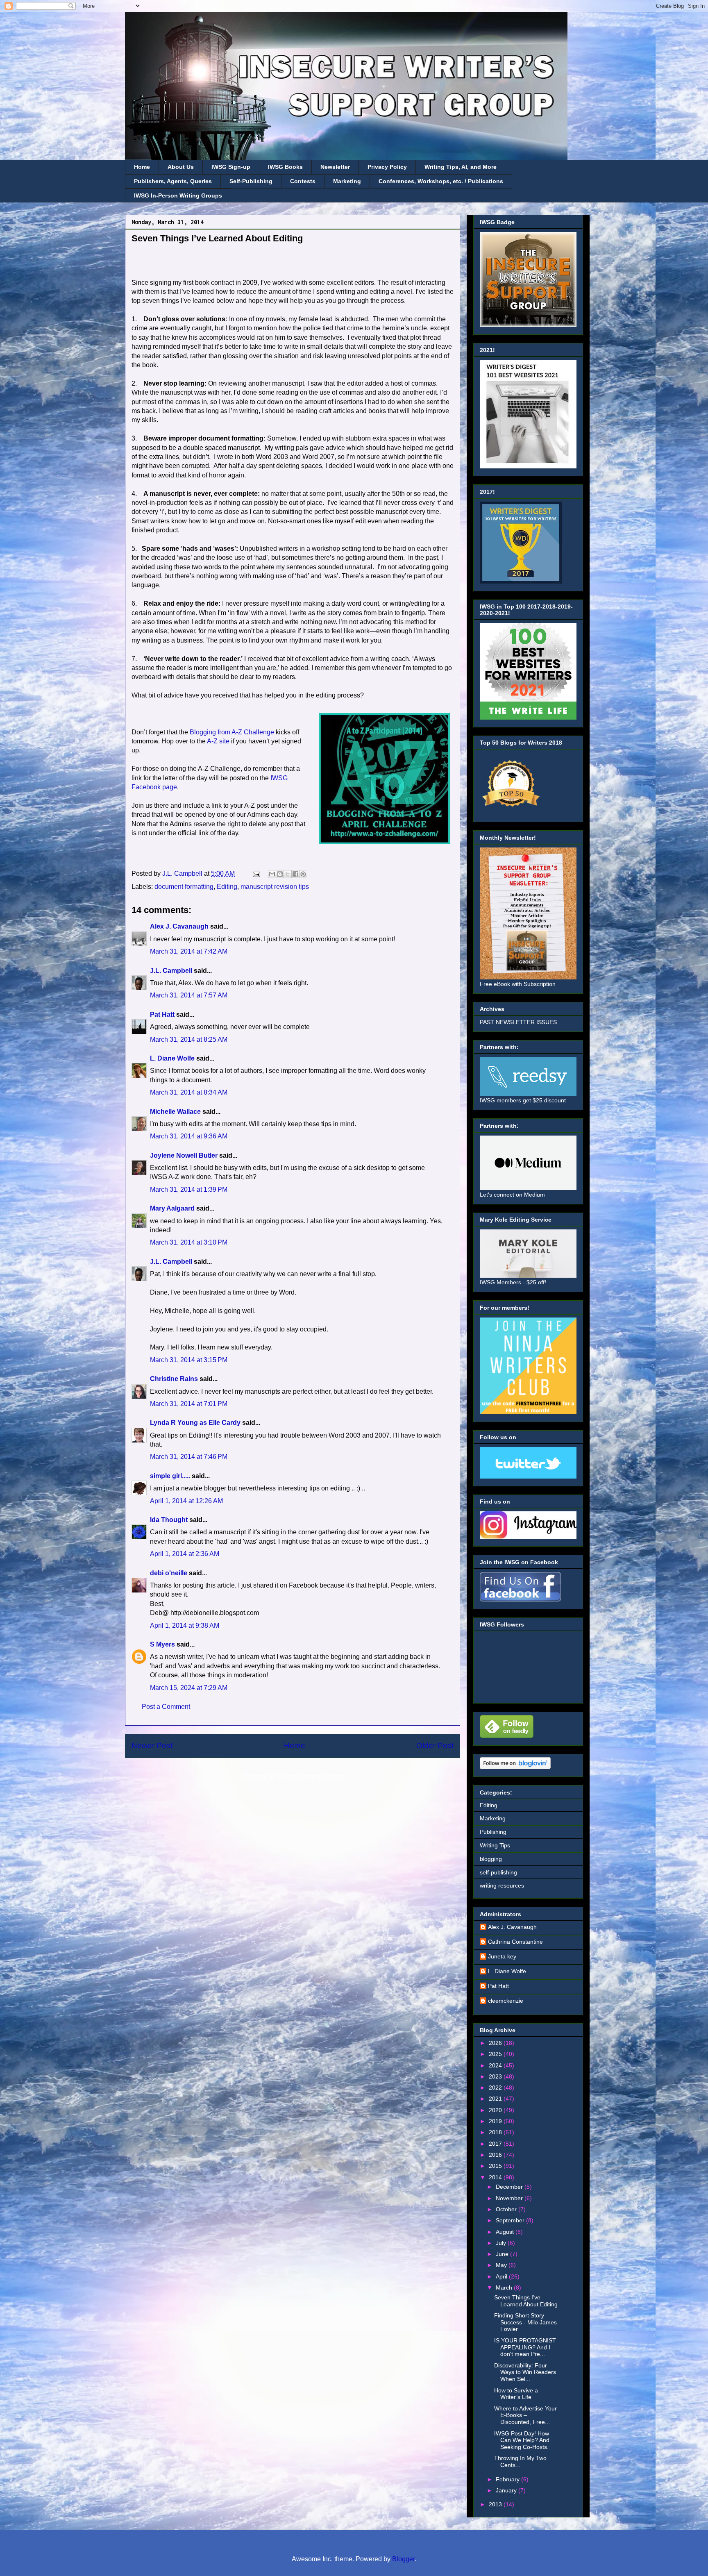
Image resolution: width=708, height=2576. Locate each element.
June (503, 2254)
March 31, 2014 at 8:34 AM (189, 1092)
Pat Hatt (162, 1014)
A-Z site (218, 741)
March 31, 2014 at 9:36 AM (189, 1136)
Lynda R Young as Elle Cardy (195, 1423)
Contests (303, 181)
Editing (227, 887)
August (506, 2232)
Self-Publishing (251, 181)
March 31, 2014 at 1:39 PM (189, 1189)
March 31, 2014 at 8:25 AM (189, 1039)
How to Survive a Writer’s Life (516, 2394)
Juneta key (502, 1956)
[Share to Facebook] (295, 874)
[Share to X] (288, 874)
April (502, 2276)
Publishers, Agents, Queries (173, 181)
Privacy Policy (387, 167)
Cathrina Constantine (515, 1942)
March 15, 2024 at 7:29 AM (189, 1688)
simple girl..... (170, 1476)
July (502, 2243)
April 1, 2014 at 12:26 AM (186, 1501)
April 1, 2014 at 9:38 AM (185, 1625)
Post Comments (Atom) (313, 1777)
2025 (496, 2054)
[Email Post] (256, 873)
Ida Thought (169, 1520)
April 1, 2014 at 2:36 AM (185, 1554)
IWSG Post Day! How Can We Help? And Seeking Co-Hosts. (522, 2440)
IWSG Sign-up (231, 167)
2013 (496, 2504)
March (505, 2288)
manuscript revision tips (275, 887)
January (507, 2490)
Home (142, 167)
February (508, 2479)
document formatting (184, 887)
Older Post (435, 1746)
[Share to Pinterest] (303, 874)
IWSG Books (285, 167)
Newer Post (152, 1746)
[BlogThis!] (280, 874)
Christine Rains (174, 1379)
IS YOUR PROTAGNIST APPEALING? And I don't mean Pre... (525, 2347)
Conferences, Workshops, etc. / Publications (441, 181)
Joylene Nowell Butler (184, 1155)
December (510, 2187)
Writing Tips (495, 1845)
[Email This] (272, 874)
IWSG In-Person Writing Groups (178, 195)
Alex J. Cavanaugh (179, 926)
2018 (496, 2132)
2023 (496, 2076)
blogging (491, 1859)
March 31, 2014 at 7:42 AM (189, 951)
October (507, 2209)
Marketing (347, 181)
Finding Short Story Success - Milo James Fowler (525, 2322)
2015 (496, 2166)
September (511, 2220)
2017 (496, 2144)
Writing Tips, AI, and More (461, 167)
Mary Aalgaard (172, 1208)
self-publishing (498, 1872)
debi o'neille (169, 1573)
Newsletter (335, 167)
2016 (496, 2155)
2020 (496, 2110)
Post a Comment (166, 1707)
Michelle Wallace (175, 1112)
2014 (496, 2177)
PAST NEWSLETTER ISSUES (518, 1022)
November (510, 2198)
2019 (496, 2121)
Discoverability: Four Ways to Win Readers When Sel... (525, 2372)
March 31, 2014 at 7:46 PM (189, 1457)
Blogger (403, 2559)
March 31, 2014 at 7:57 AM (189, 995)
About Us (181, 167)
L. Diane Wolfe (172, 1058)
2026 (496, 2043)
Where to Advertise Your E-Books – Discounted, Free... (525, 2415)
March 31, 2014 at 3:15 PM (189, 1360)
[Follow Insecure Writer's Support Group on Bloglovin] (515, 1767)
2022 (496, 2088)
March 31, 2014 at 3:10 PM (189, 1242)
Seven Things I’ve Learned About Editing (526, 2301)
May (502, 2265)
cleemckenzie (506, 2001)
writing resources (502, 1885)
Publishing (493, 1832)
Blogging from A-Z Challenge (232, 732)
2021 (496, 2099)
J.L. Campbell (171, 971)
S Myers (162, 1644)
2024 (496, 2065)
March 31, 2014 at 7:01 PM (189, 1404)
